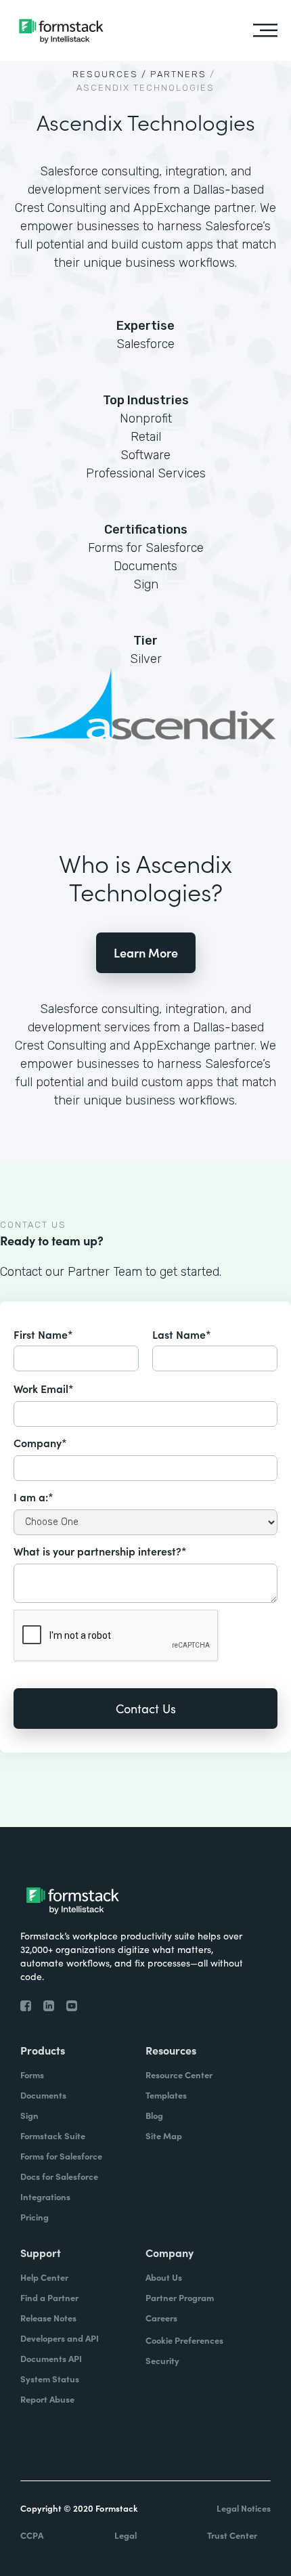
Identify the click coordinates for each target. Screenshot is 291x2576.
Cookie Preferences (184, 2340)
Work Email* (44, 1388)
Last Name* (182, 1334)
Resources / (110, 74)
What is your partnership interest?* (100, 1551)
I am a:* (33, 1497)
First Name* (43, 1334)
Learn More (146, 952)
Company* (40, 1442)
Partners (178, 74)
